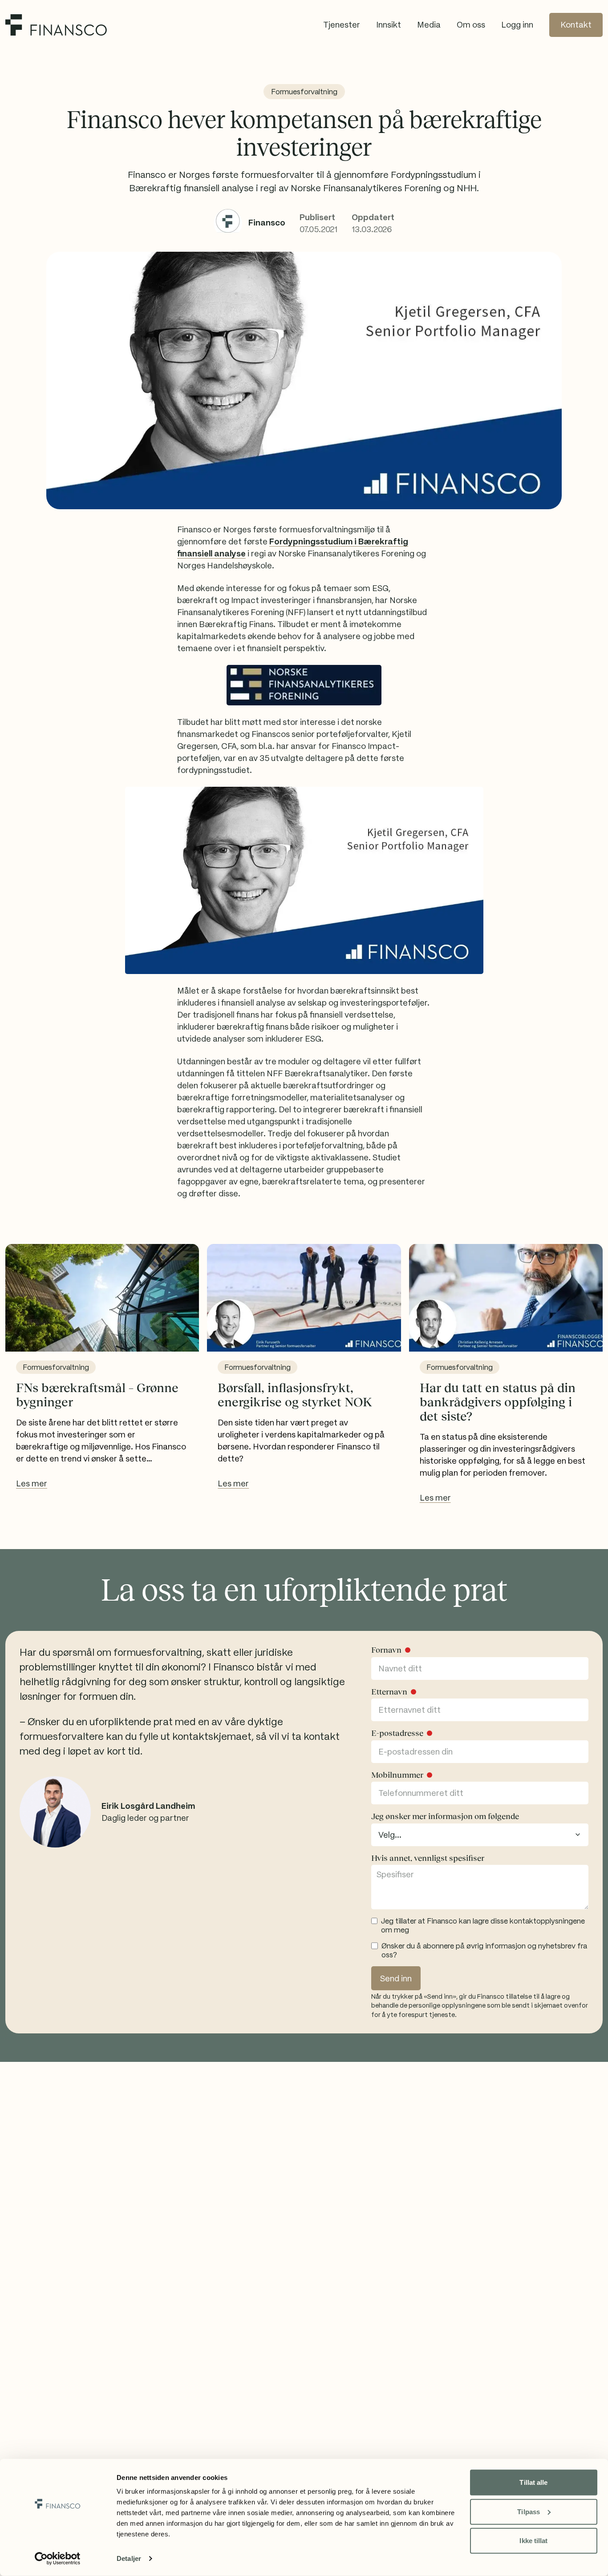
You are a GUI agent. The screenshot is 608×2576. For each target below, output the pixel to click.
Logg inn (517, 25)
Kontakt (576, 25)
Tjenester (342, 25)
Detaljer (129, 2558)
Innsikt (389, 25)
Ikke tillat (533, 2541)
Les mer (32, 1483)
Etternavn (389, 1692)
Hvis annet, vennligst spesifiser (428, 1858)
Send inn (396, 1978)
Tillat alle (533, 2482)
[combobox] (480, 1835)
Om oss (471, 25)
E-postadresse (397, 1733)
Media (429, 25)
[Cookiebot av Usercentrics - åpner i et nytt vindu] (58, 2559)
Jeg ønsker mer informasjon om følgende (445, 1816)
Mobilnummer (397, 1775)
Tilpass (529, 2511)
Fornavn (386, 1650)
